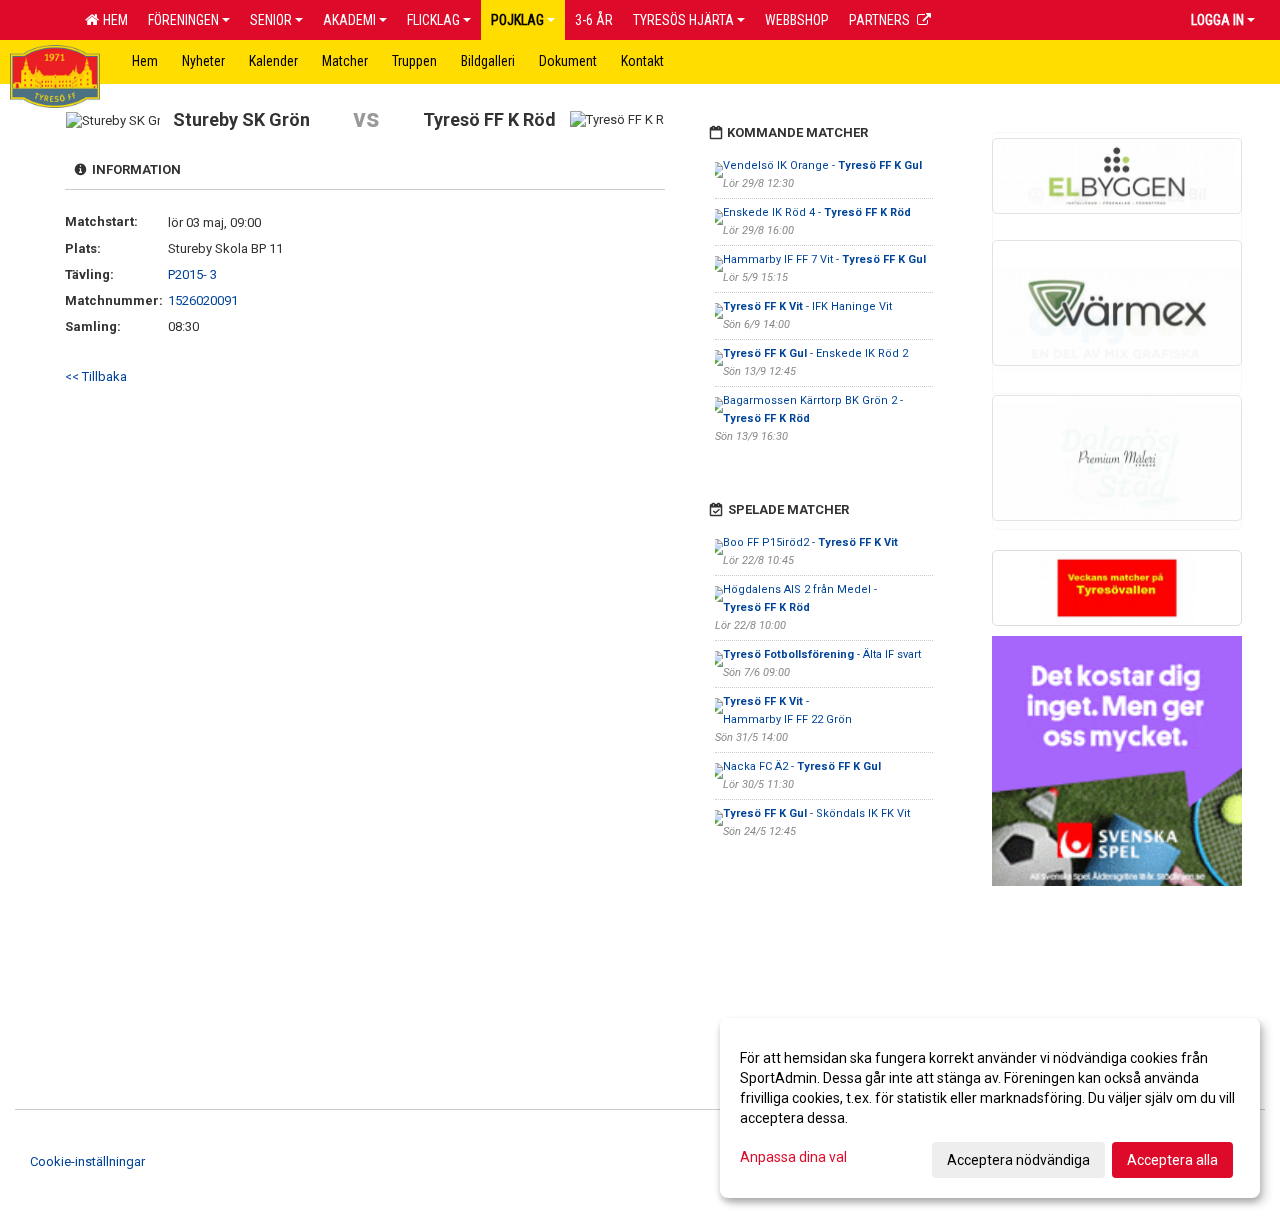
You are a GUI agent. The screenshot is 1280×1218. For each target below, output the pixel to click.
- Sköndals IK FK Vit (816, 813)
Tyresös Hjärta (683, 20)
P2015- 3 (192, 274)
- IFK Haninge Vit (807, 306)
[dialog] (990, 1108)
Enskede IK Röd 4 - (817, 212)
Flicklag (433, 20)
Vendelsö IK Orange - (822, 165)
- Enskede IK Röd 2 (815, 353)
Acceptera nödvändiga (1018, 1160)
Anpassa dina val (793, 1157)
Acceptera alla (1172, 1160)
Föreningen (183, 20)
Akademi (349, 20)
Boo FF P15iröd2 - (810, 542)
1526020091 (203, 300)
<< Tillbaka (96, 376)
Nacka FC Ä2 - (802, 766)
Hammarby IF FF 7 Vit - (824, 259)
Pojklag (517, 20)
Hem (112, 20)
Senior (271, 20)
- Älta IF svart (822, 654)
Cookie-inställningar (87, 1161)
